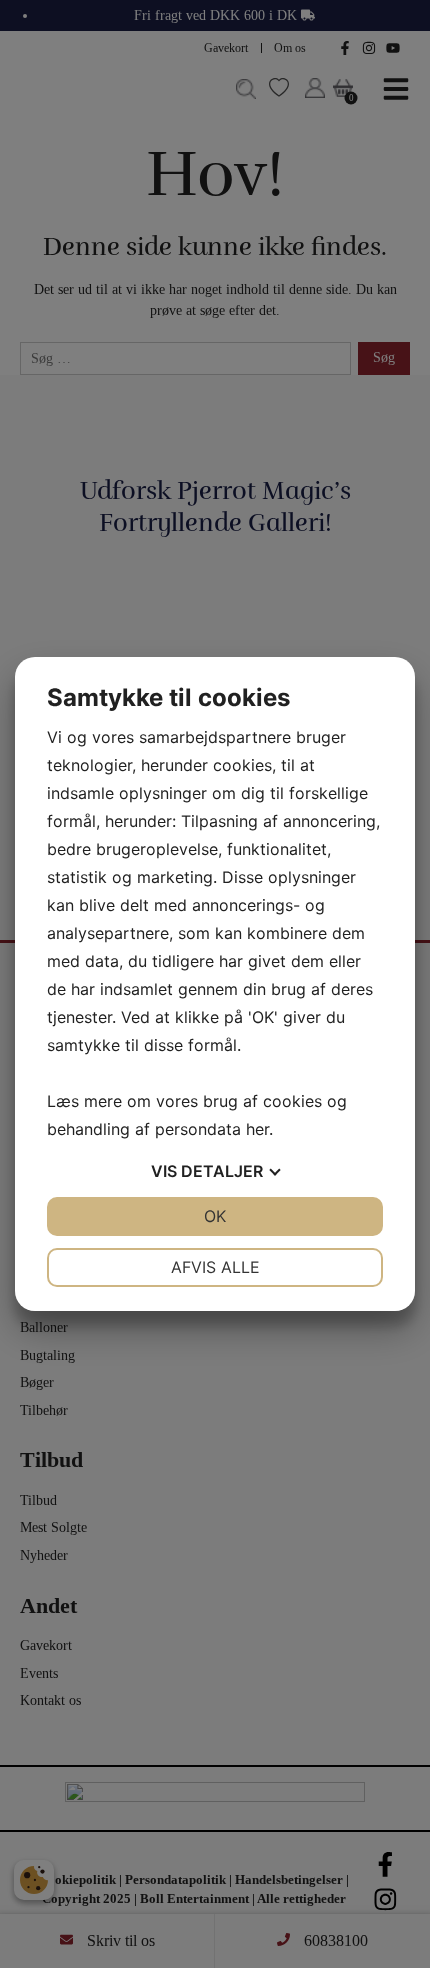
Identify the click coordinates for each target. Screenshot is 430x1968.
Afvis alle (215, 1267)
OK (215, 1216)
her (257, 1129)
